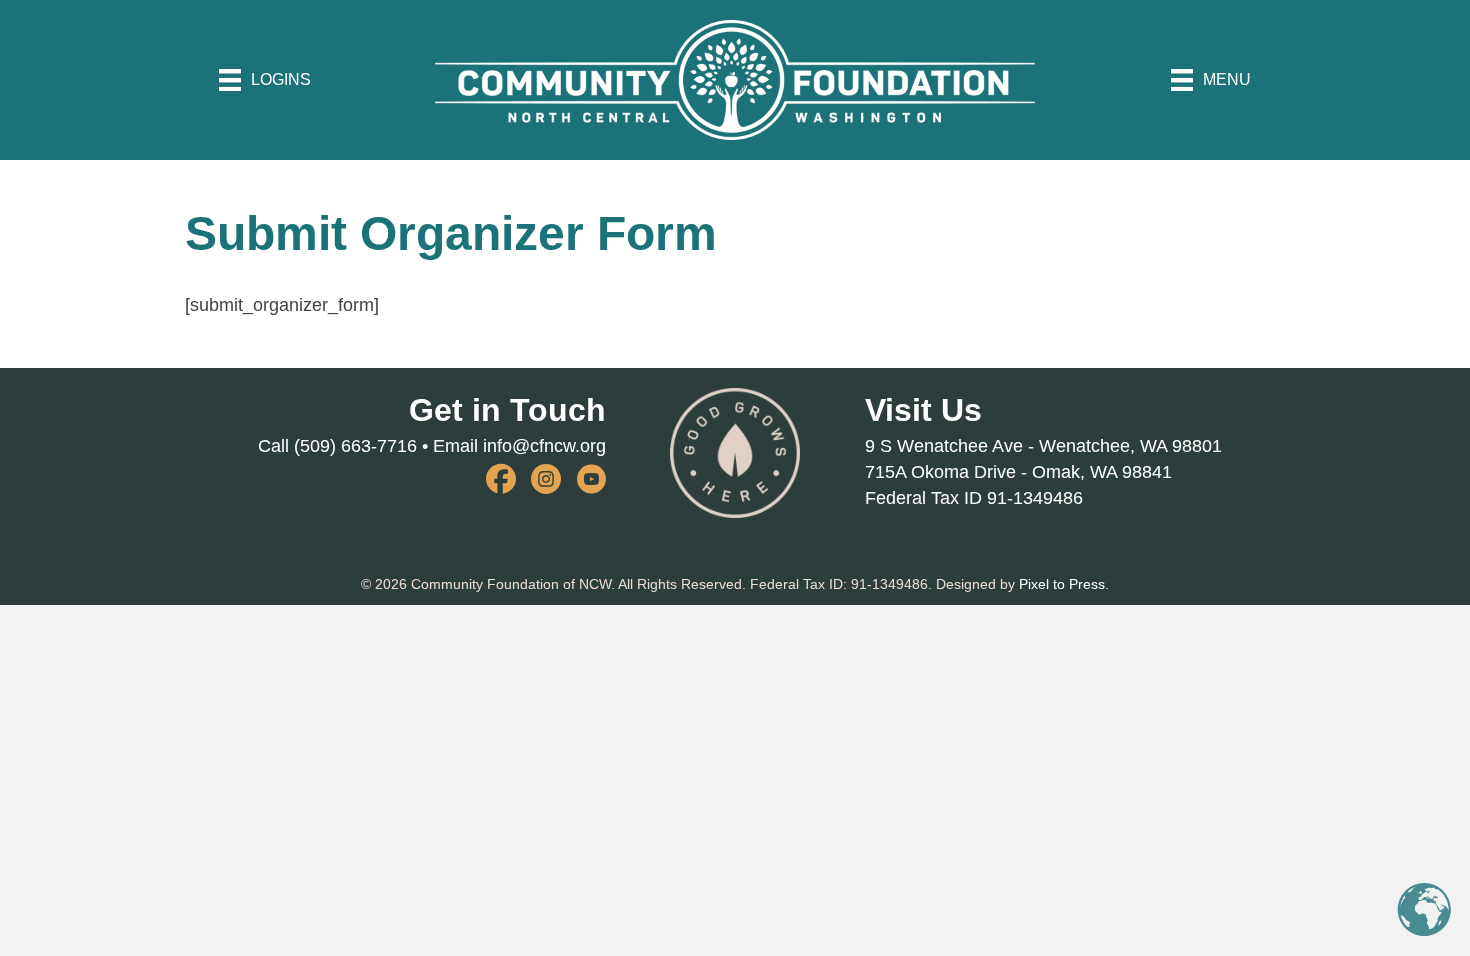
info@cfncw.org (544, 446)
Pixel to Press (1062, 584)
